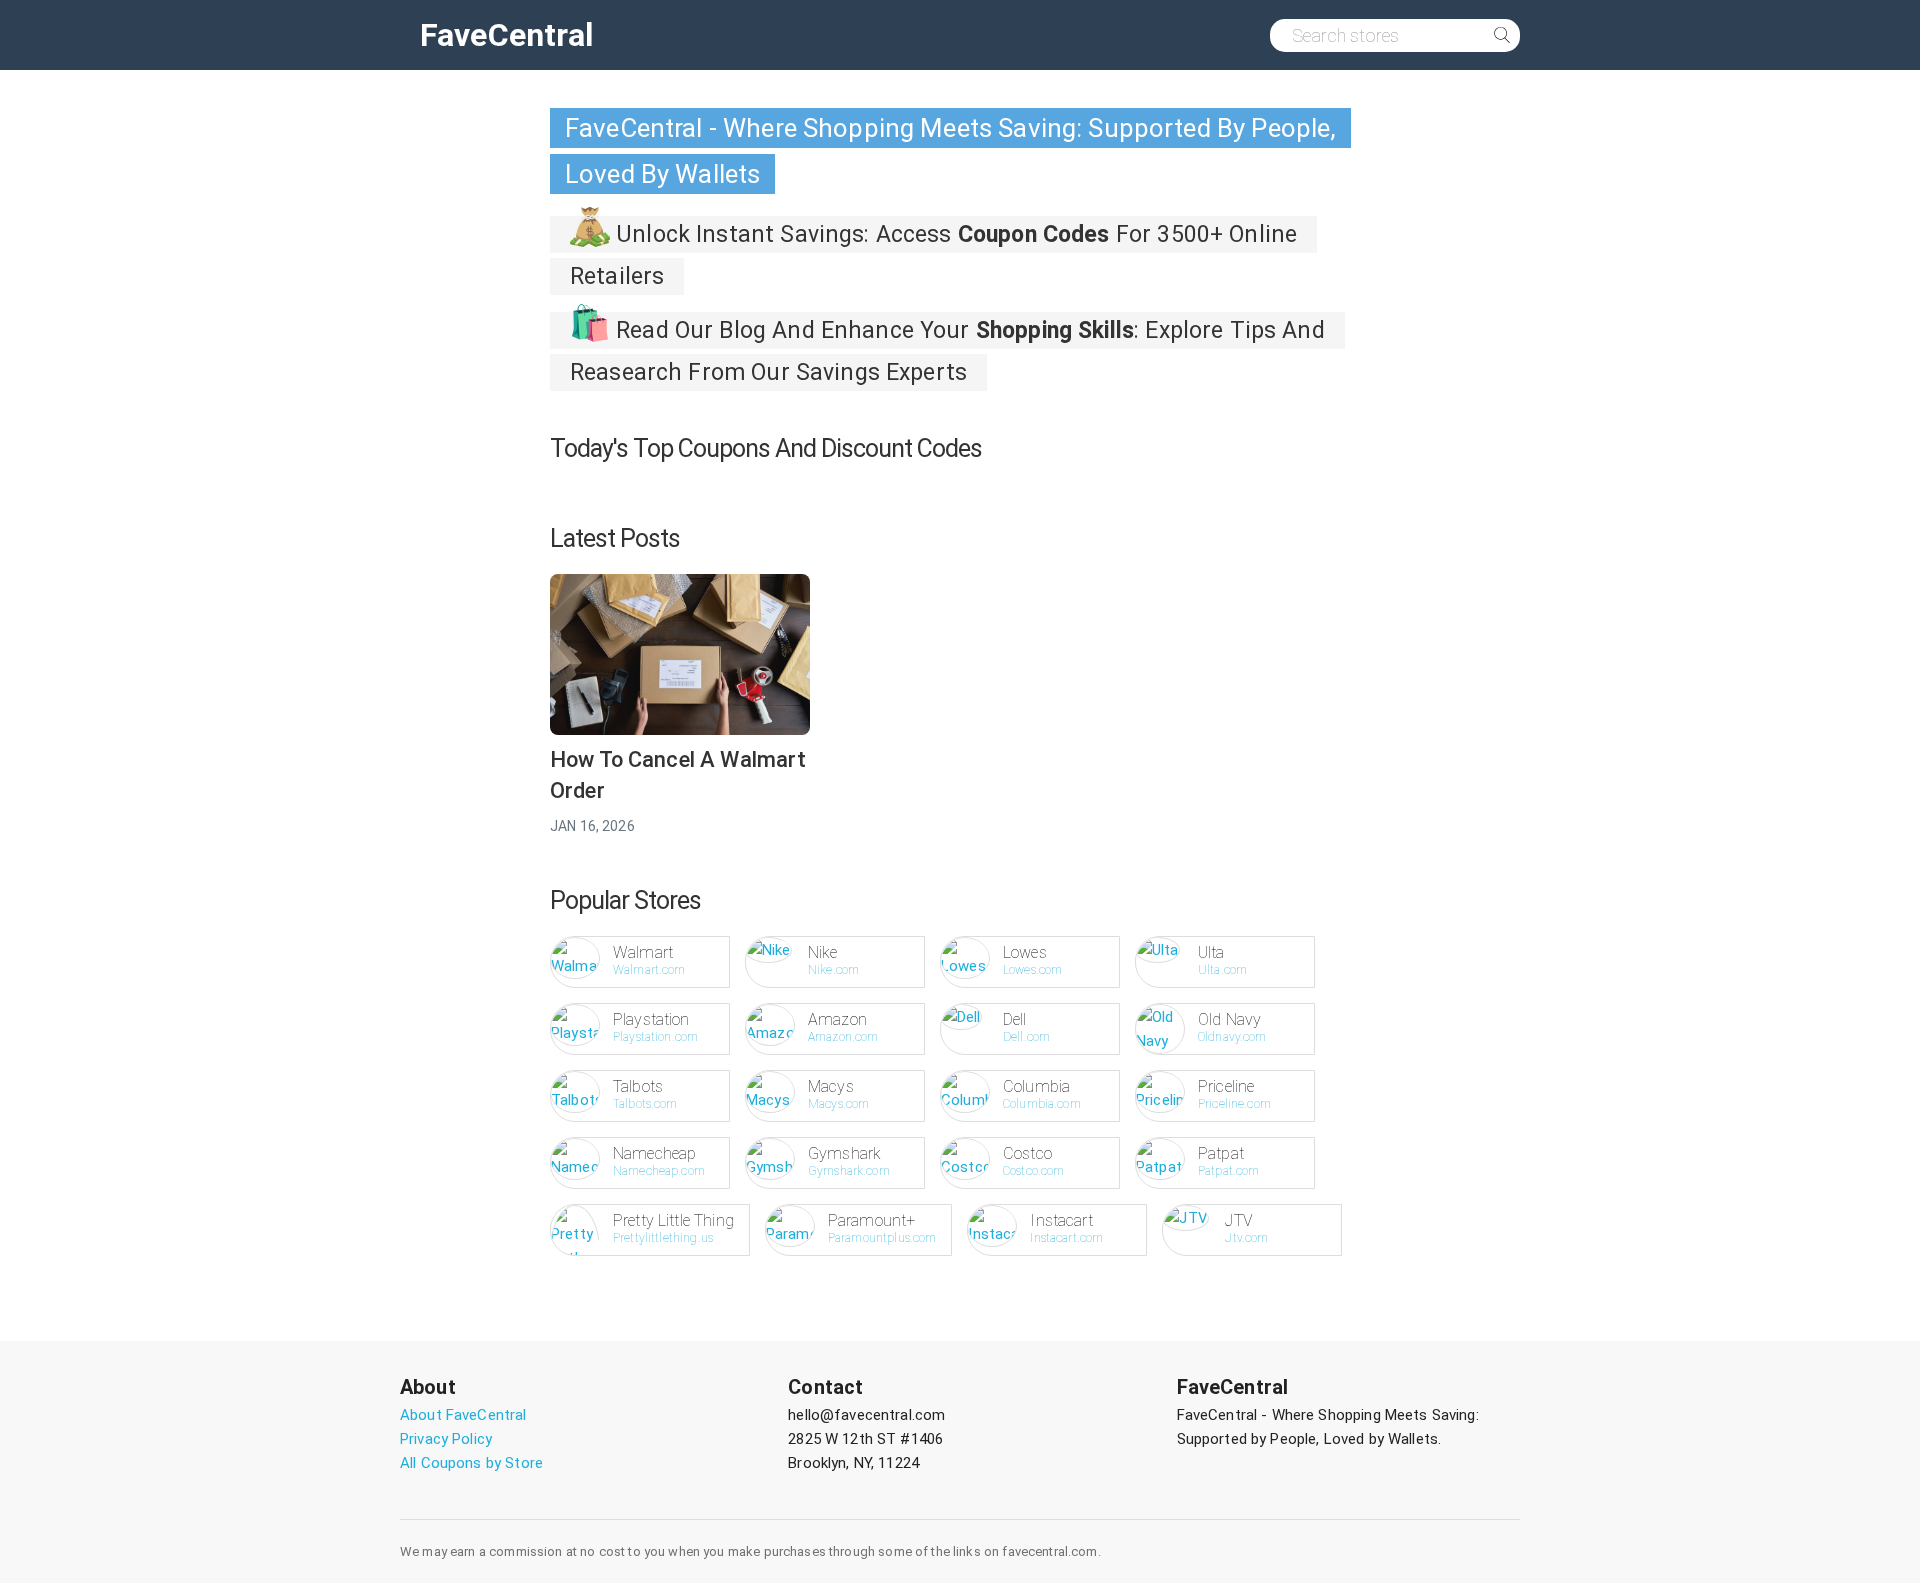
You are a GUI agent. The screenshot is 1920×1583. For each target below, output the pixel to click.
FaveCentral (507, 35)
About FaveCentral (463, 1415)
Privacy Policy (446, 1439)
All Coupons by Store (471, 1463)
